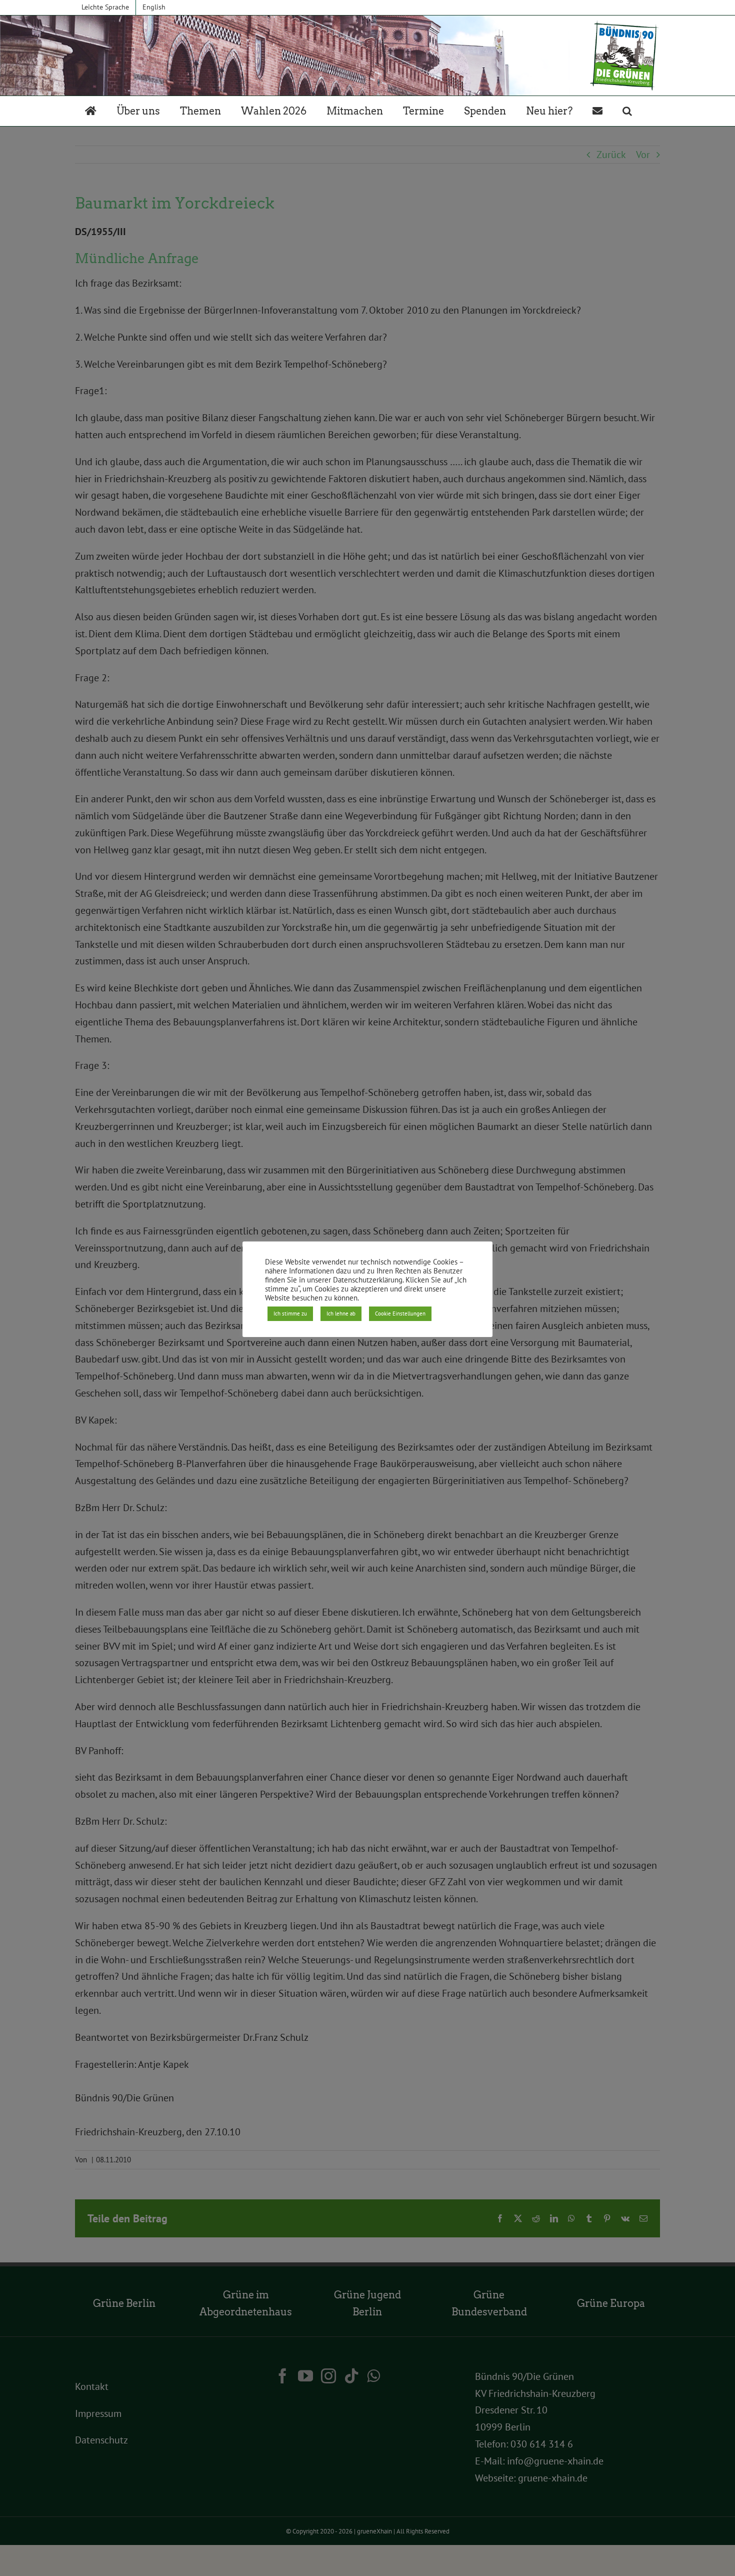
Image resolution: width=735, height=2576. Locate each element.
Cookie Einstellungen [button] (400, 1314)
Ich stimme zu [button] (290, 1314)
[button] (627, 111)
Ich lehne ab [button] (341, 1314)
